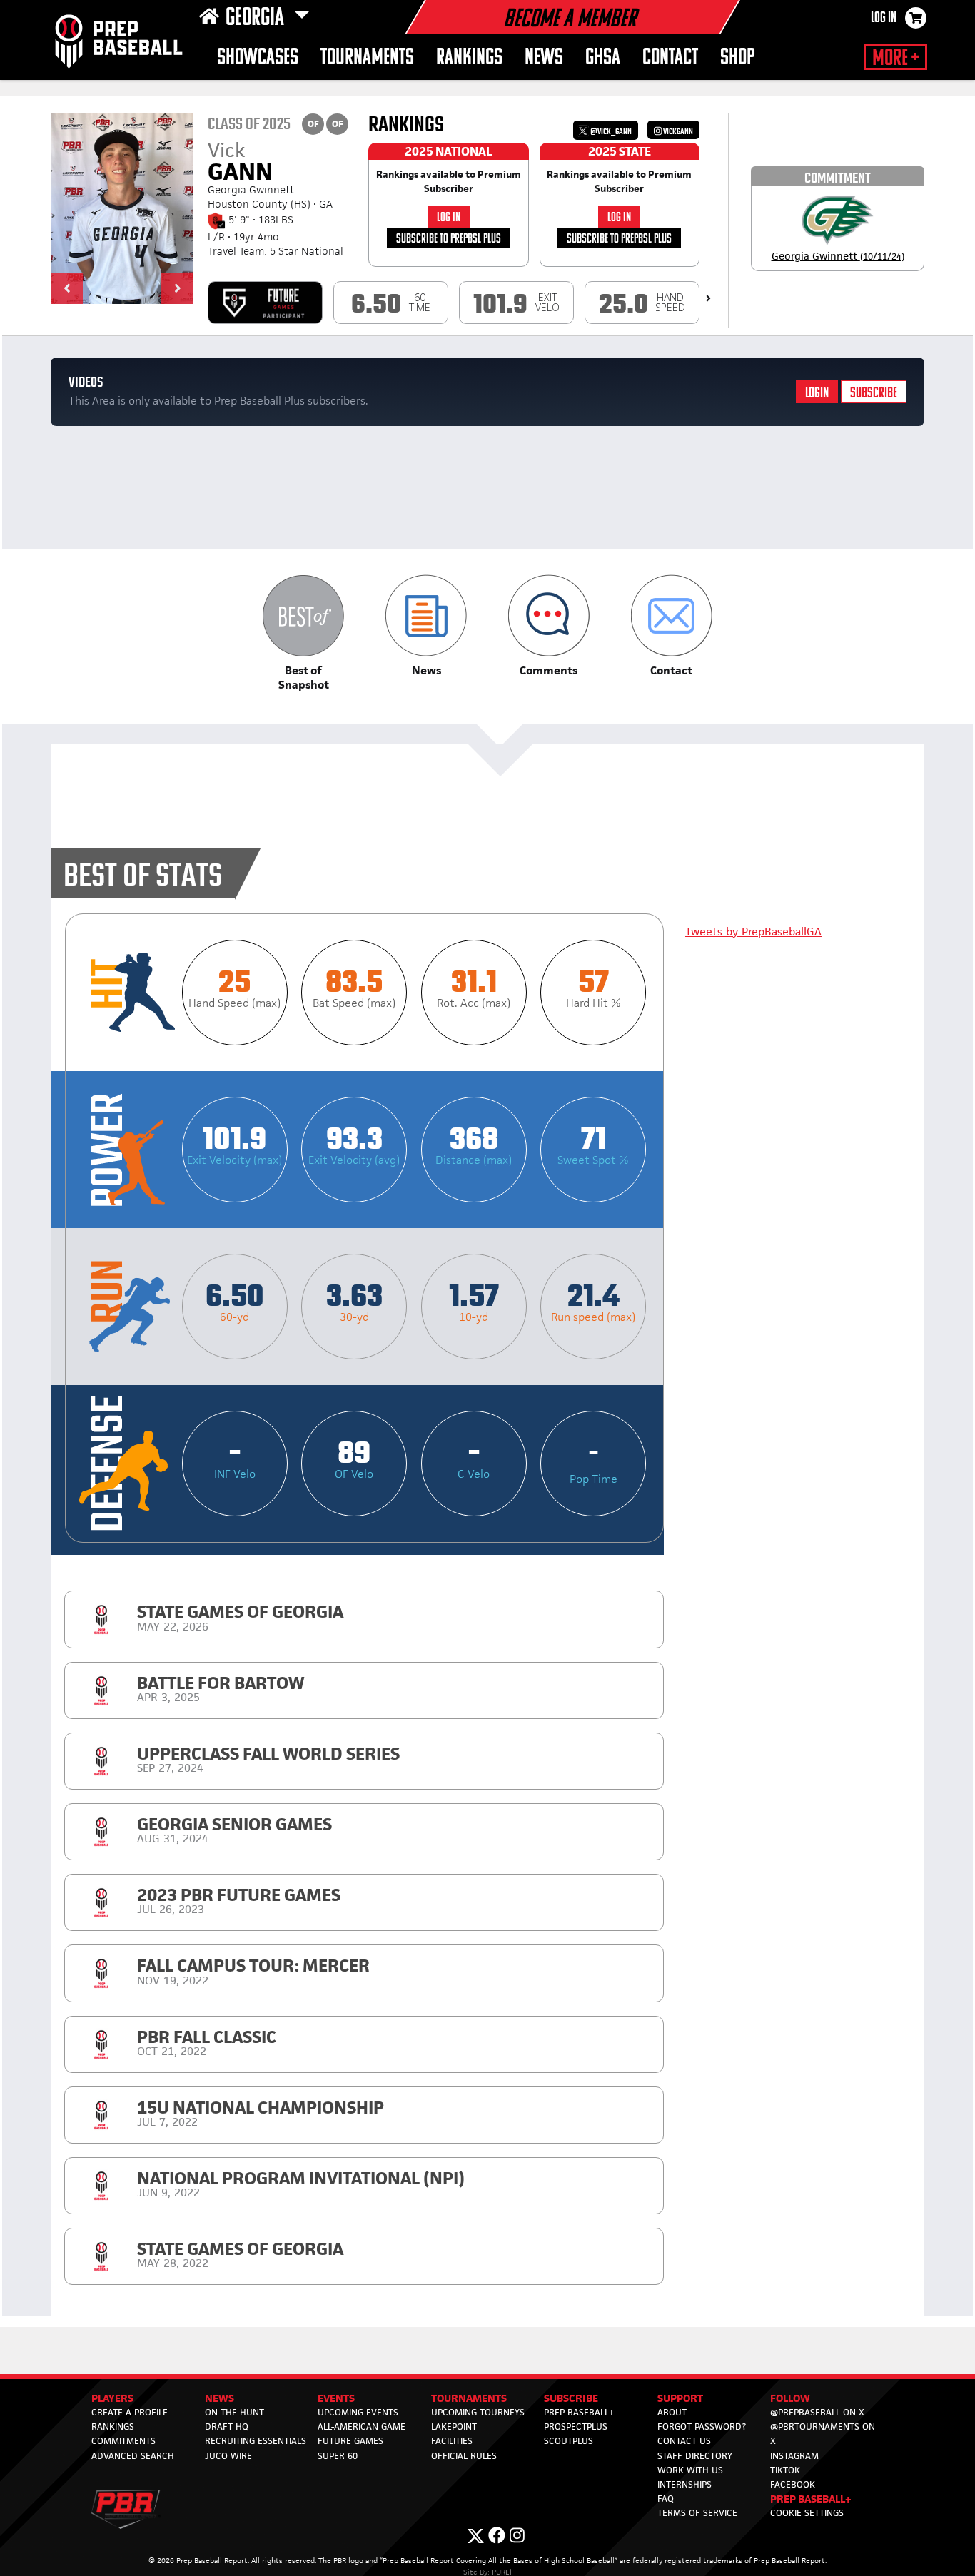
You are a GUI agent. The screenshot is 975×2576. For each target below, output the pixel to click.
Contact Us (684, 2441)
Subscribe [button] (571, 2398)
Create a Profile (130, 2412)
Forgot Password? (702, 2427)
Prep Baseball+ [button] (811, 2499)
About (672, 2412)
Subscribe (874, 394)
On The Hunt (234, 2412)
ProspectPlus (576, 2427)
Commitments (123, 2441)
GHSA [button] (603, 58)
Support (680, 2398)
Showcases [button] (258, 58)
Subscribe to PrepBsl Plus (449, 239)
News (544, 58)
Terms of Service (697, 2513)
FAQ (666, 2499)
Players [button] (112, 2398)
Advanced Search (133, 2456)
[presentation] (708, 298)
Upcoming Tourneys (478, 2412)
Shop (738, 58)
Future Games (350, 2441)
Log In (884, 19)
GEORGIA (257, 19)
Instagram (794, 2456)
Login (817, 394)
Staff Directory (695, 2456)
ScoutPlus (569, 2441)
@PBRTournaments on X (823, 2434)
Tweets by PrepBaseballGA (753, 932)
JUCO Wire (228, 2456)
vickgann (677, 132)
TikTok (785, 2470)
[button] (67, 288)
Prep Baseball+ (579, 2412)
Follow (790, 2398)
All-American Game (362, 2427)
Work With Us (690, 2470)
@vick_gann (610, 132)
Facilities (452, 2441)
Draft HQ (227, 2427)
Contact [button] (670, 58)
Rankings (469, 58)
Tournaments (367, 58)
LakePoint (454, 2427)
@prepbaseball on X (817, 2412)
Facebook (793, 2484)
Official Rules (464, 2456)
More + (895, 59)
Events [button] (336, 2398)
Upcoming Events (358, 2412)
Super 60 (338, 2456)
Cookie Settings (807, 2513)
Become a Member (570, 20)
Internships (684, 2484)
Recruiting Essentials (256, 2441)
